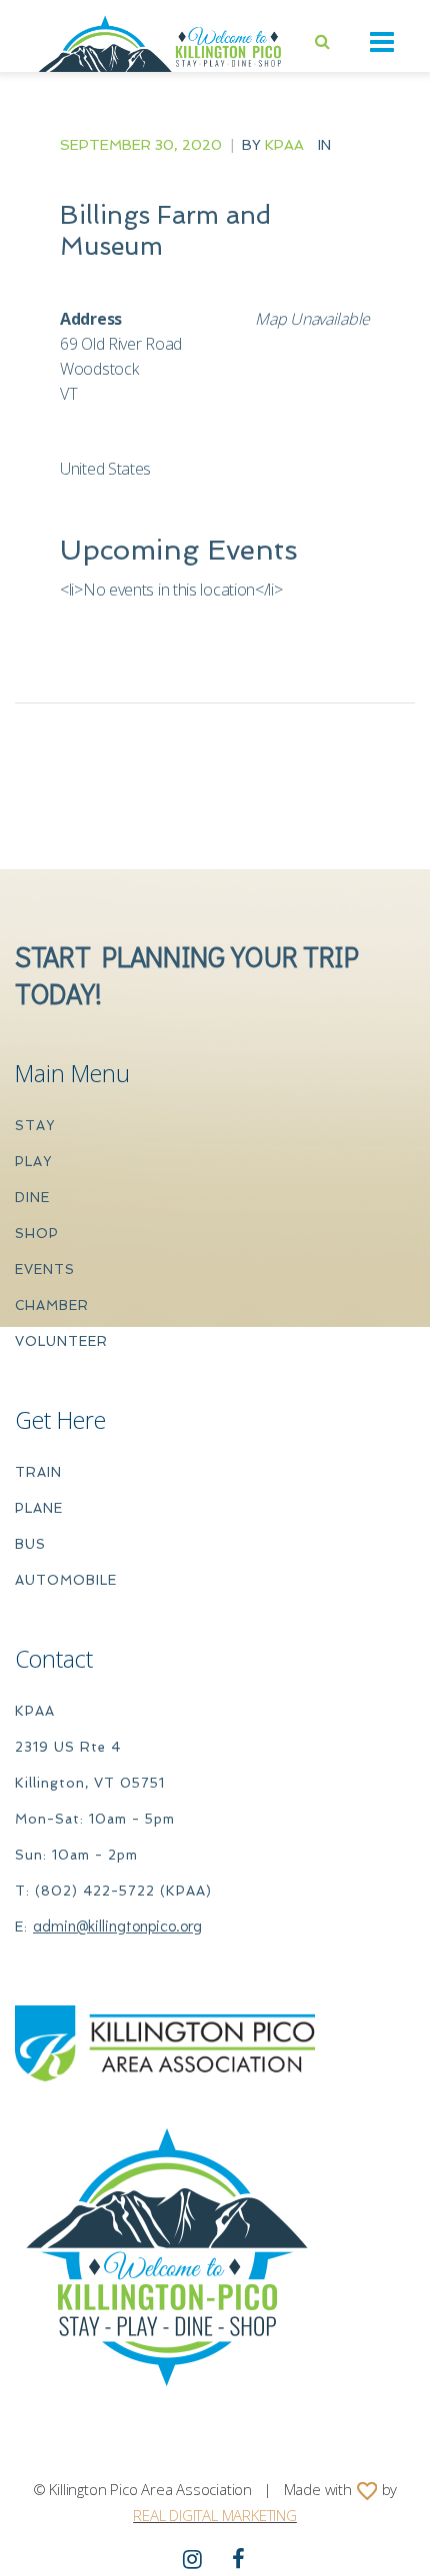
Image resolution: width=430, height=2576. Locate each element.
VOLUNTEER (61, 1341)
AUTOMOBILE (66, 1580)
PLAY (33, 1162)
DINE (32, 1198)
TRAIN (38, 1472)
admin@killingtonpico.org (117, 1925)
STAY (35, 1126)
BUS (30, 1544)
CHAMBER (52, 1305)
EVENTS (45, 1270)
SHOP (37, 1234)
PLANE (39, 1508)
